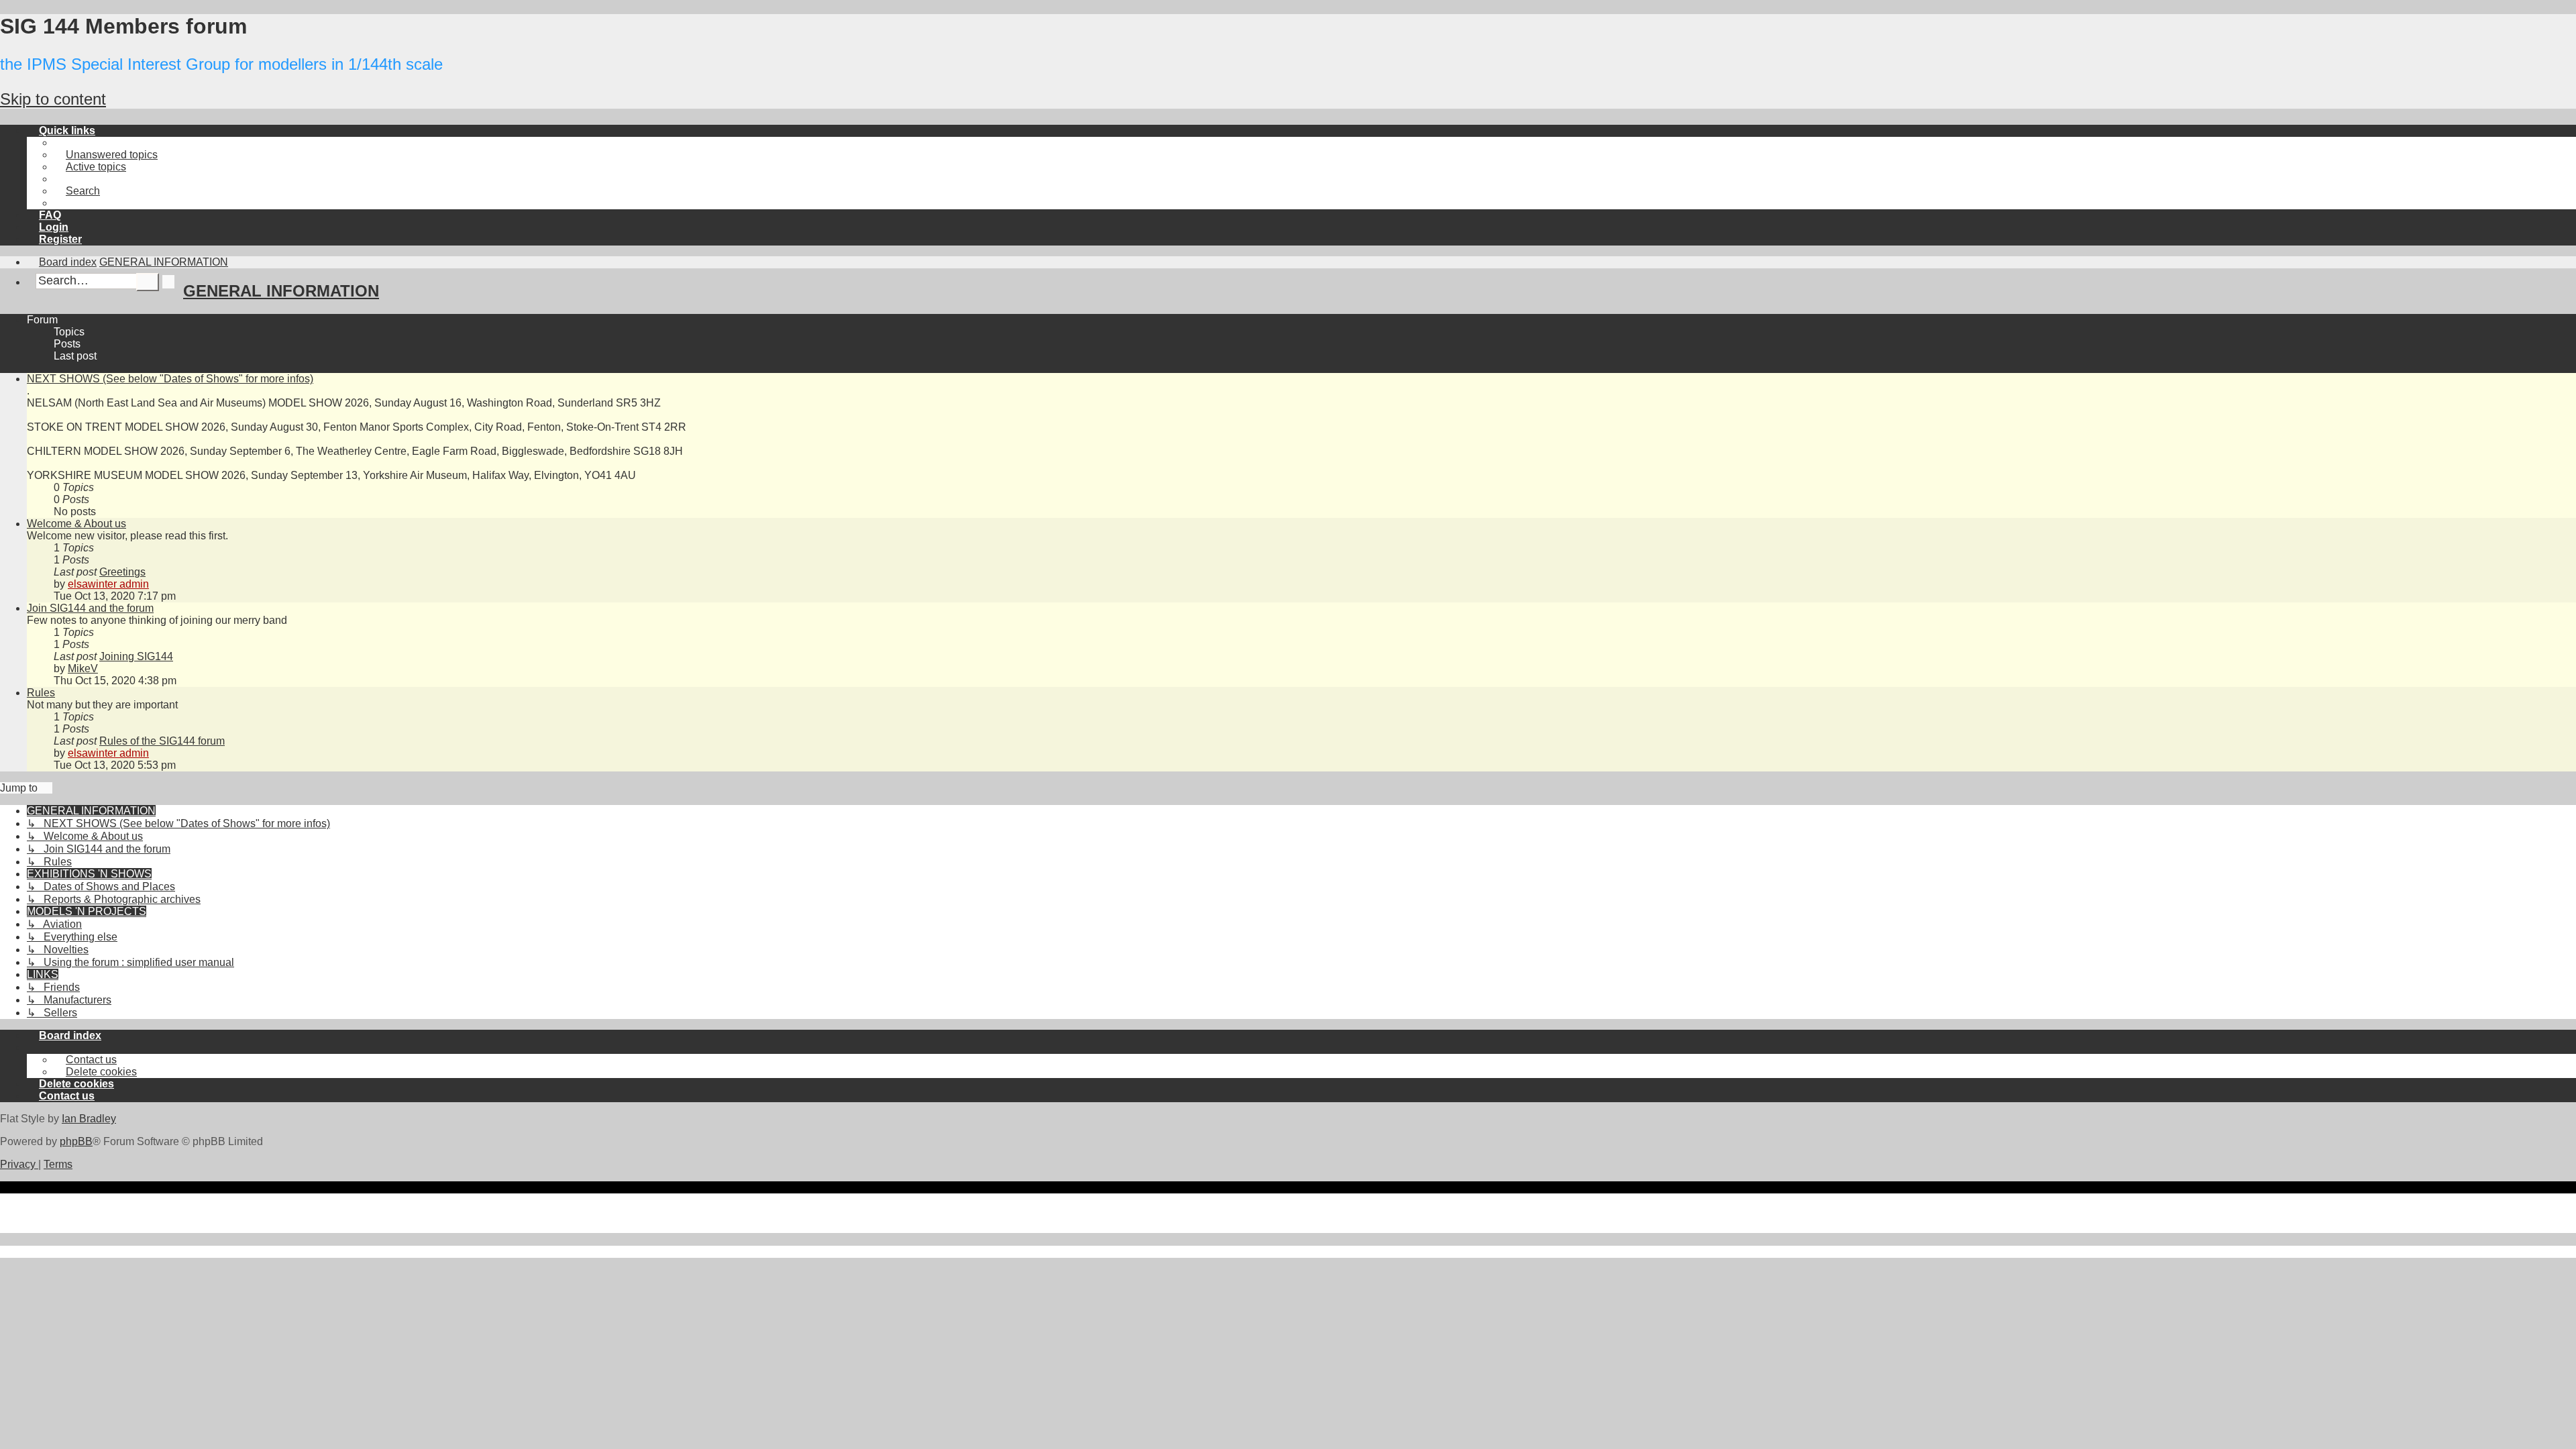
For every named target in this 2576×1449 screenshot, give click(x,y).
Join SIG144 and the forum (90, 608)
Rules (41, 693)
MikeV (83, 668)
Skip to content (53, 99)
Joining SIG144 (136, 656)
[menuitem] (106, 155)
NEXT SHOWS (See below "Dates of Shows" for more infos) (170, 379)
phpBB (76, 1141)
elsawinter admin (108, 584)
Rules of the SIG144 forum (162, 741)
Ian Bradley (89, 1119)
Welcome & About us (76, 524)
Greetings (122, 572)
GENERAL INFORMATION (281, 291)
